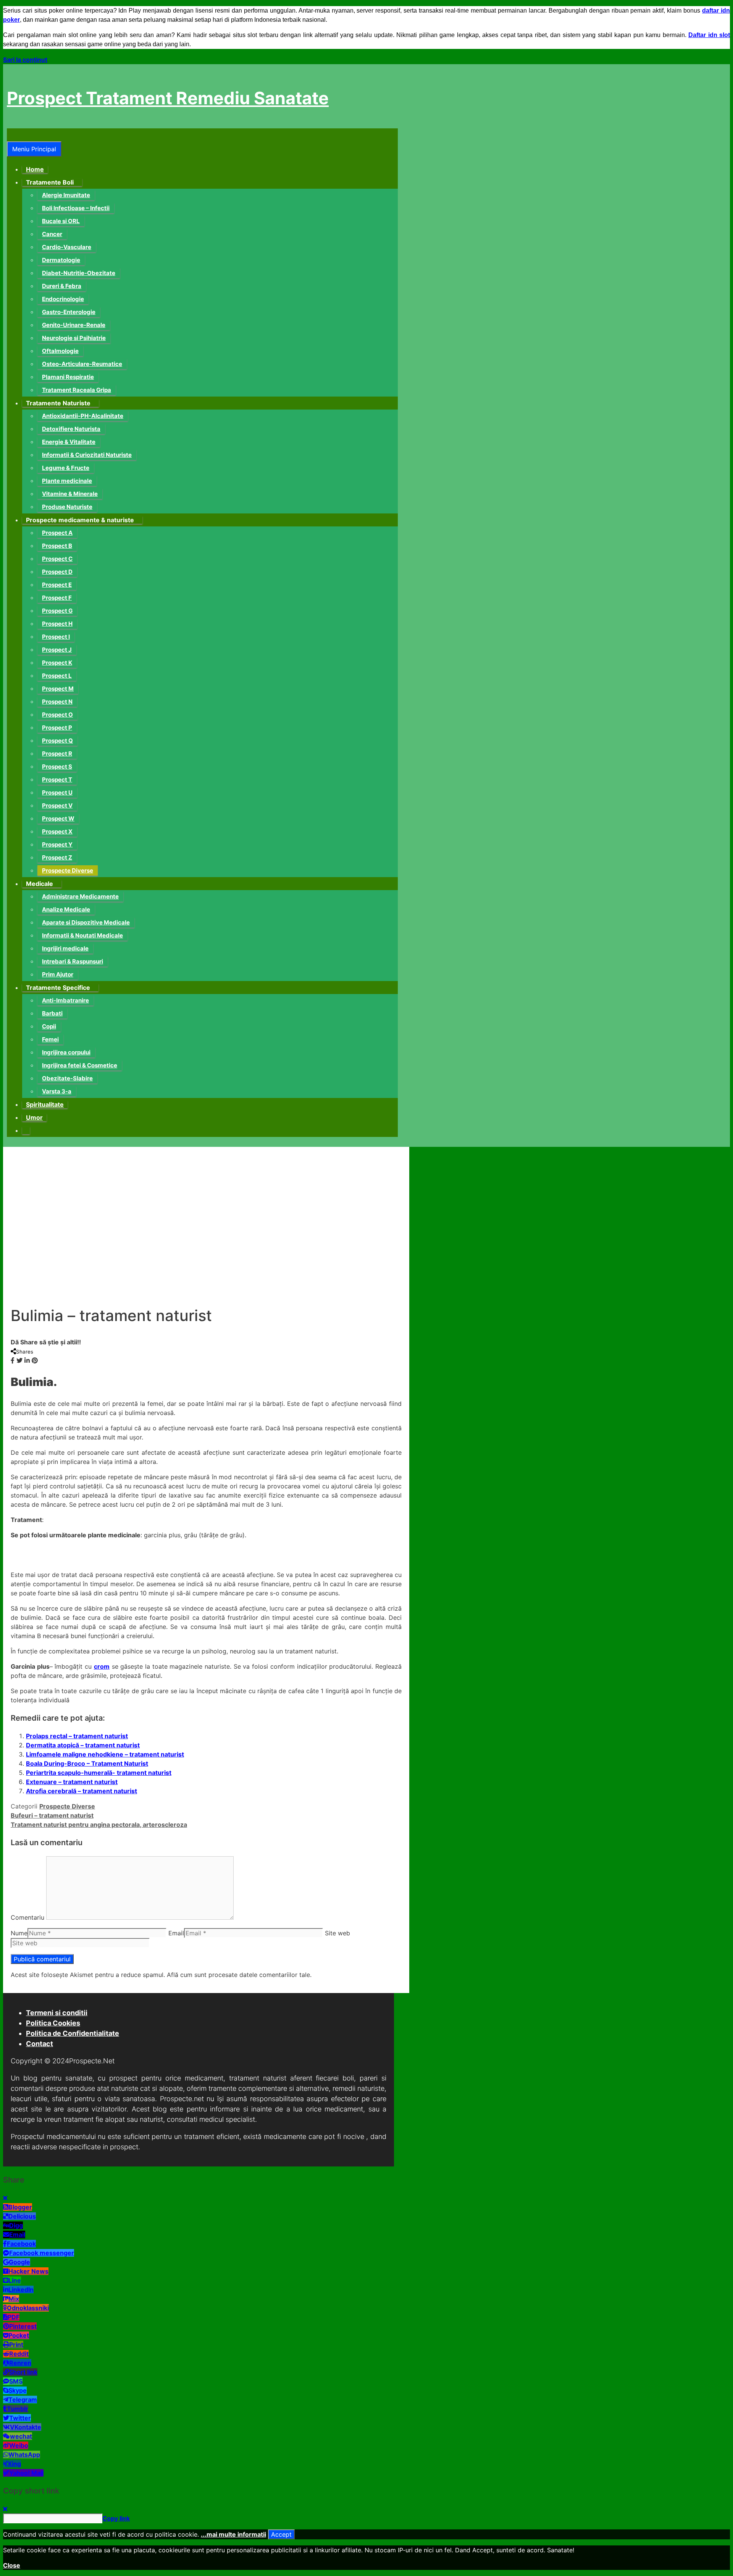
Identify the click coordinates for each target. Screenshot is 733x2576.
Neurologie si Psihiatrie (74, 338)
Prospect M (58, 689)
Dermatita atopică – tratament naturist (83, 1745)
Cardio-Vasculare (67, 247)
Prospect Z (57, 857)
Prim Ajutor (58, 974)
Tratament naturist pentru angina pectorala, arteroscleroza (99, 1825)
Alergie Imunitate (66, 195)
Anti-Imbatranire (65, 1000)
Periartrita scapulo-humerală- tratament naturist (99, 1773)
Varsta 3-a (57, 1091)
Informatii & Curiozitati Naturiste (87, 455)
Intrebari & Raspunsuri (73, 961)
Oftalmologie (60, 351)
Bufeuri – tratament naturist (52, 1815)
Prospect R (57, 754)
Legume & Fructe (66, 468)
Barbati (52, 1013)
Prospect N (57, 702)
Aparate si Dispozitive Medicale (86, 922)
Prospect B (57, 546)
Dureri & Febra (62, 286)
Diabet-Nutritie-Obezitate (79, 273)
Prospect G (57, 611)
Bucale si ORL (61, 221)
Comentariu (27, 1917)
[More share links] (42, 1360)
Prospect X (57, 831)
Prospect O (57, 715)
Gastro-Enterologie (69, 312)
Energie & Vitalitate (69, 442)
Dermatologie (61, 260)
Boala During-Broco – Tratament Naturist (87, 1763)
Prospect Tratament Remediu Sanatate (168, 98)
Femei (50, 1039)
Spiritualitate (45, 1104)
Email (176, 1933)
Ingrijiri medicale (65, 948)
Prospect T (57, 780)
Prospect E (57, 585)
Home (35, 169)
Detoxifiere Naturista (71, 429)
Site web (337, 1933)
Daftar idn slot (709, 35)
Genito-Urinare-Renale (74, 325)
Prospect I (56, 637)
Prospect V (57, 806)
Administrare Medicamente (80, 896)
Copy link (116, 2518)
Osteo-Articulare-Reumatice (82, 364)
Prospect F (57, 598)
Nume (19, 1933)
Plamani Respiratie (68, 377)
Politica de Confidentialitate (73, 2033)
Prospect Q (57, 741)
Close (12, 2565)
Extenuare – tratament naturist (72, 1782)
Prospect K (57, 663)
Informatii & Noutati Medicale (82, 935)
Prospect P (57, 728)
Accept (281, 2534)
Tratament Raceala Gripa (77, 390)
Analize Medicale (66, 909)
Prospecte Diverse (68, 870)
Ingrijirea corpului (66, 1052)
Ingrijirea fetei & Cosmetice (80, 1065)
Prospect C (57, 559)
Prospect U (57, 793)
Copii (49, 1026)
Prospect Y (57, 844)
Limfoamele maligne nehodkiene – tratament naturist (105, 1754)
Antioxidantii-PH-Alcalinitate (83, 416)
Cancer (52, 234)
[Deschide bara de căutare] (11, 135)
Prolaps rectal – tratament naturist (77, 1736)
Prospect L (57, 676)
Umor (34, 1117)
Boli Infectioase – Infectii (76, 208)
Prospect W (58, 818)
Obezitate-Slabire (67, 1078)
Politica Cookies (53, 2023)
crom (102, 1666)
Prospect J (57, 650)
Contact (40, 2044)
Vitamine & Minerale (70, 494)
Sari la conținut (25, 60)
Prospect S (57, 767)
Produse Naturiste (67, 507)
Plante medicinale (67, 481)
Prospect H (57, 624)
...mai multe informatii (233, 2534)
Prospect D (57, 572)
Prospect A (57, 533)
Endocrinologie (63, 299)
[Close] (5, 2198)
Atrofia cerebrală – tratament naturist (82, 1791)
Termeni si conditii (57, 2013)
